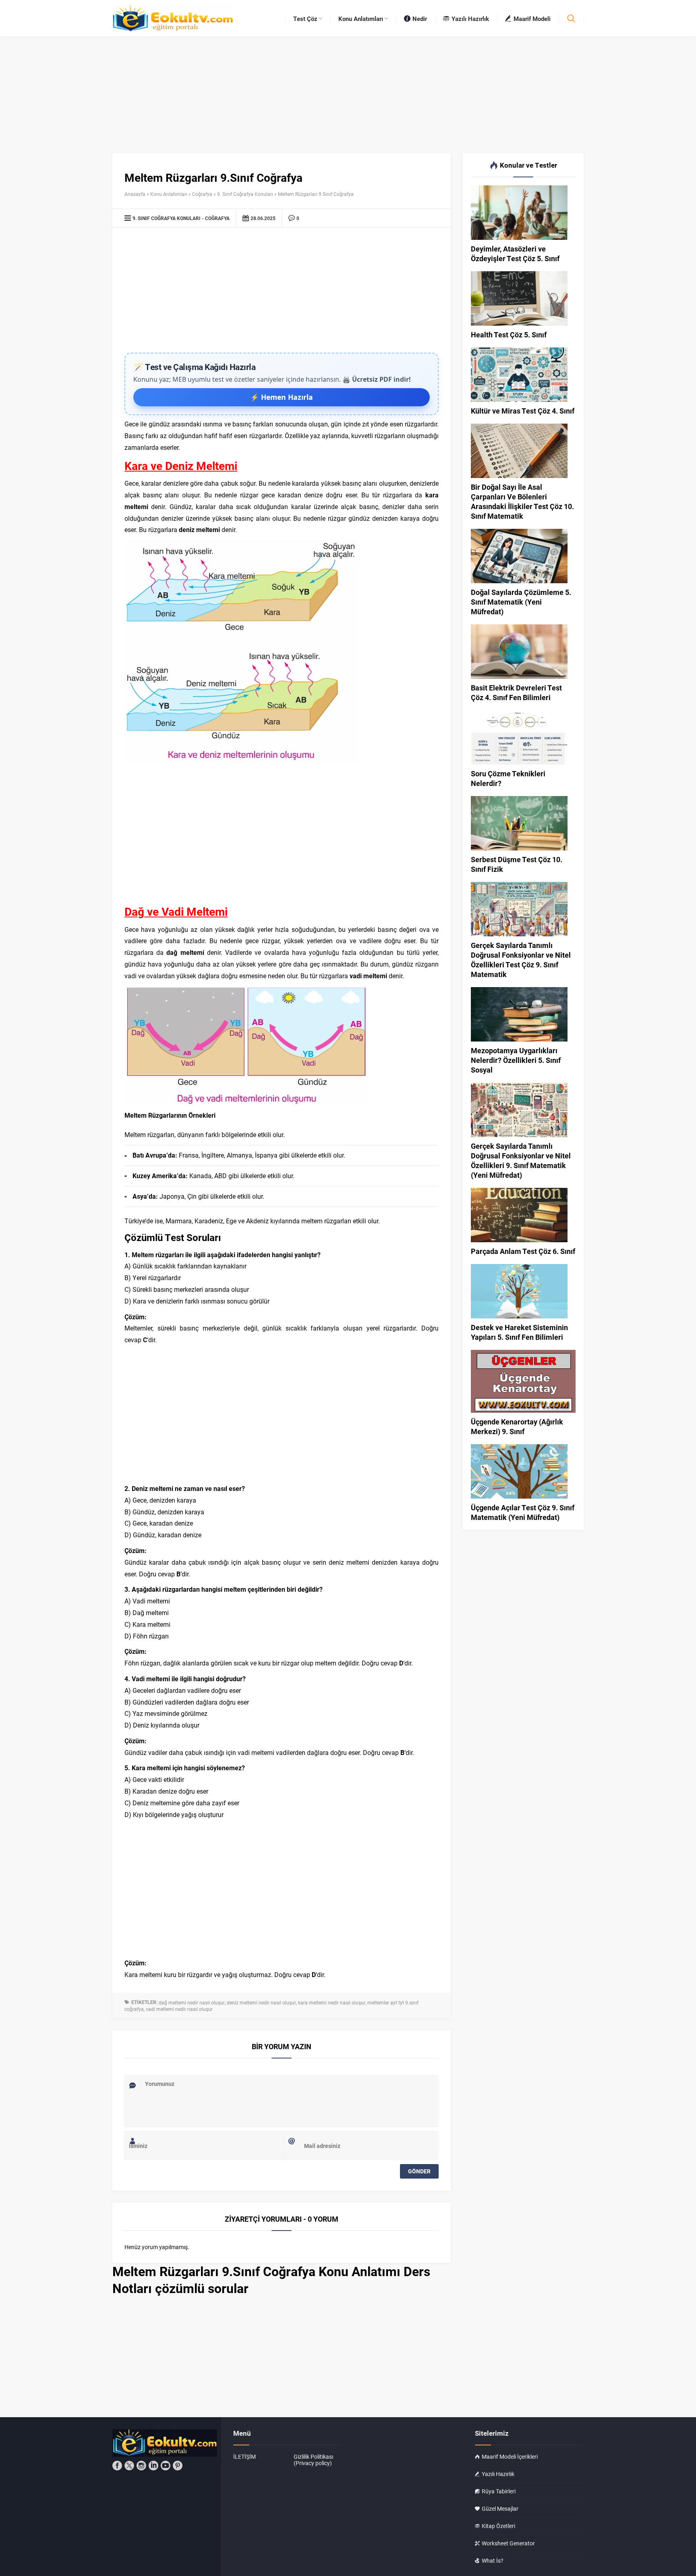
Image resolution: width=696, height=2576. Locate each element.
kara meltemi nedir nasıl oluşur (332, 2002)
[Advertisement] (282, 292)
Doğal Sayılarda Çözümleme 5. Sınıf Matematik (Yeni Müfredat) (521, 602)
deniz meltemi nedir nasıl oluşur (261, 2002)
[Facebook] (117, 2466)
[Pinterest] (178, 2466)
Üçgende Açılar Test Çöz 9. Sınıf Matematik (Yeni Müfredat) (523, 1512)
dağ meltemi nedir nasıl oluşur (192, 2002)
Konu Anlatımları (169, 194)
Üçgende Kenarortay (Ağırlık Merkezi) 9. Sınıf (517, 1426)
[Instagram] (141, 2466)
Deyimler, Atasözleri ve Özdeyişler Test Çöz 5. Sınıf (515, 254)
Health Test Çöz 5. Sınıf (509, 335)
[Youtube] (166, 2466)
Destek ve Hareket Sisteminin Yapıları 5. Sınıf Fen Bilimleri (519, 1332)
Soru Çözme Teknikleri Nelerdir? (508, 778)
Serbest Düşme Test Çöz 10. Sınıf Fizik (517, 864)
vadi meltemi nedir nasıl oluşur (179, 2009)
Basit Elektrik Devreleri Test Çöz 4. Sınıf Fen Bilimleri (516, 692)
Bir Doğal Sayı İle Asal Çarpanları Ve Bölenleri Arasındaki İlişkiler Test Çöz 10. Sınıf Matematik (522, 501)
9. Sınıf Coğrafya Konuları (245, 194)
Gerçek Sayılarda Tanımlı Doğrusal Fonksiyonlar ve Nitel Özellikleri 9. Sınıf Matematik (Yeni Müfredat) (521, 1160)
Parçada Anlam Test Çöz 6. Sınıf (523, 1251)
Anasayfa (135, 194)
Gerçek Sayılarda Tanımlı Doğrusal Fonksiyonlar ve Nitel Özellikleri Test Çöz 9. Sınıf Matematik (521, 960)
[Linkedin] (153, 2466)
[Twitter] (129, 2466)
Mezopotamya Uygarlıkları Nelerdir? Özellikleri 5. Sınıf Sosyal (516, 1060)
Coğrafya (202, 194)
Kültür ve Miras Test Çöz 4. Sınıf (523, 411)
